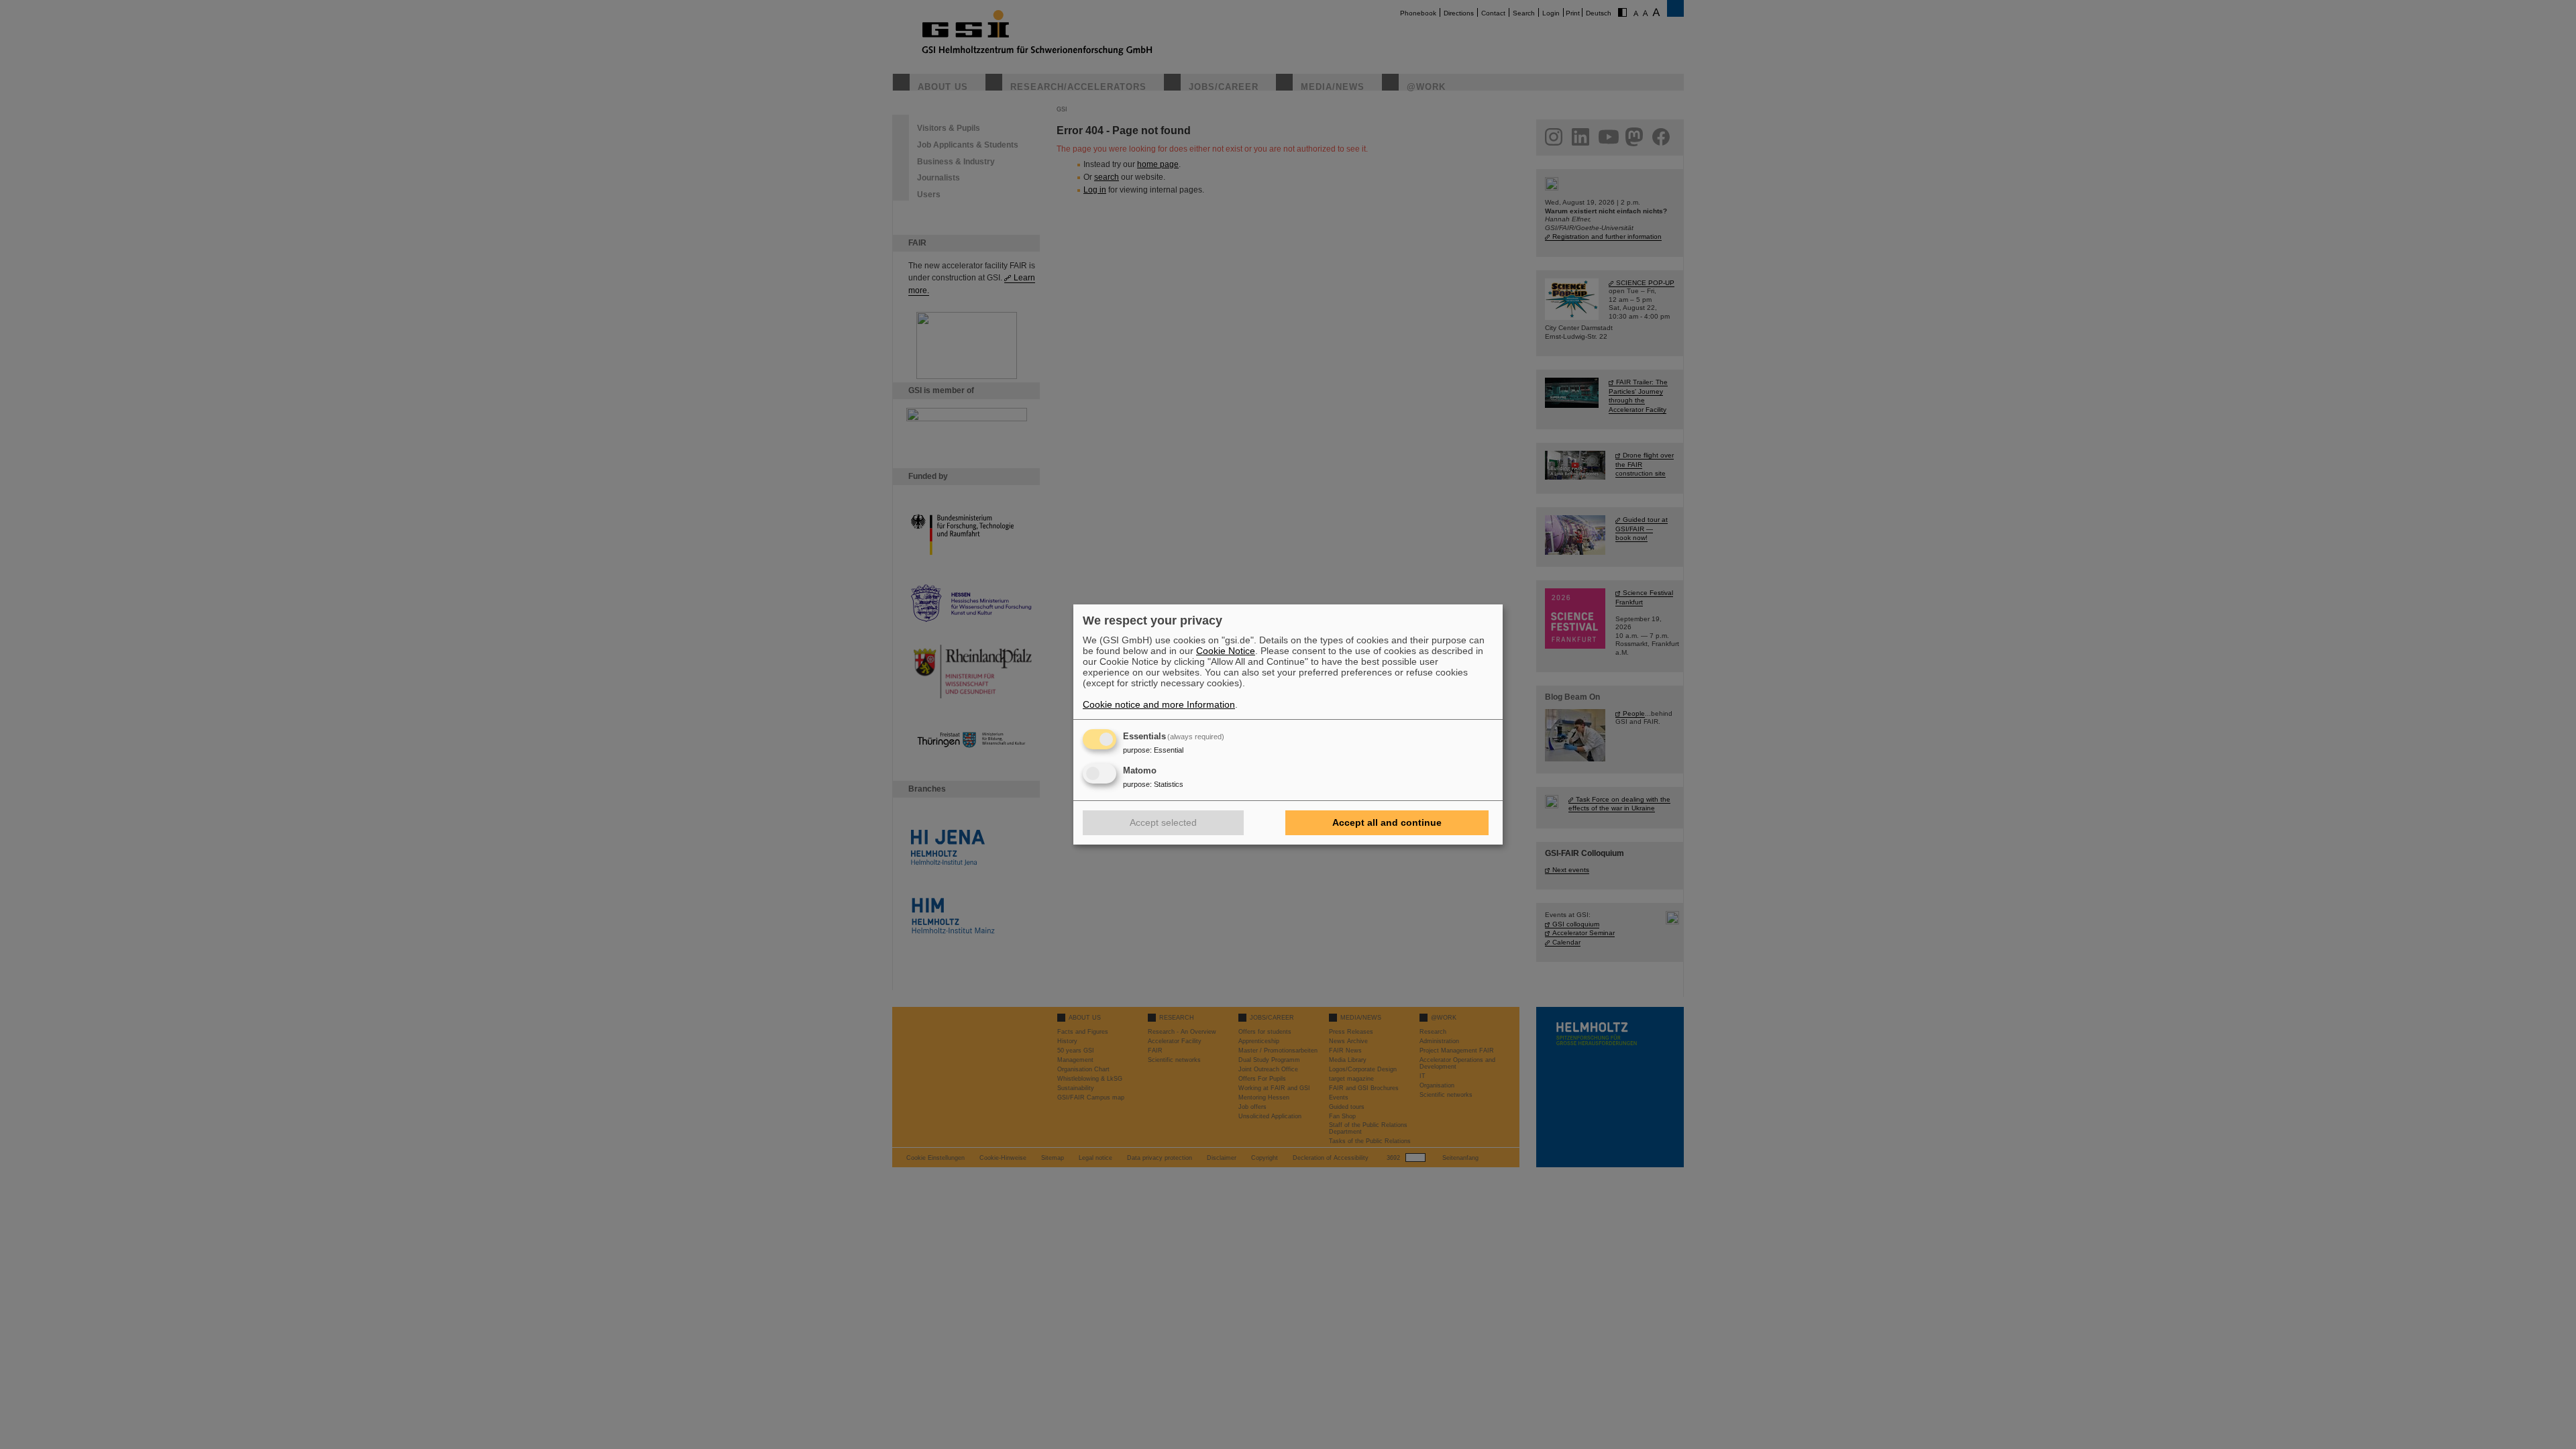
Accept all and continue (1387, 822)
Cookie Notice (1226, 651)
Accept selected (1163, 822)
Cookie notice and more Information (1159, 704)
